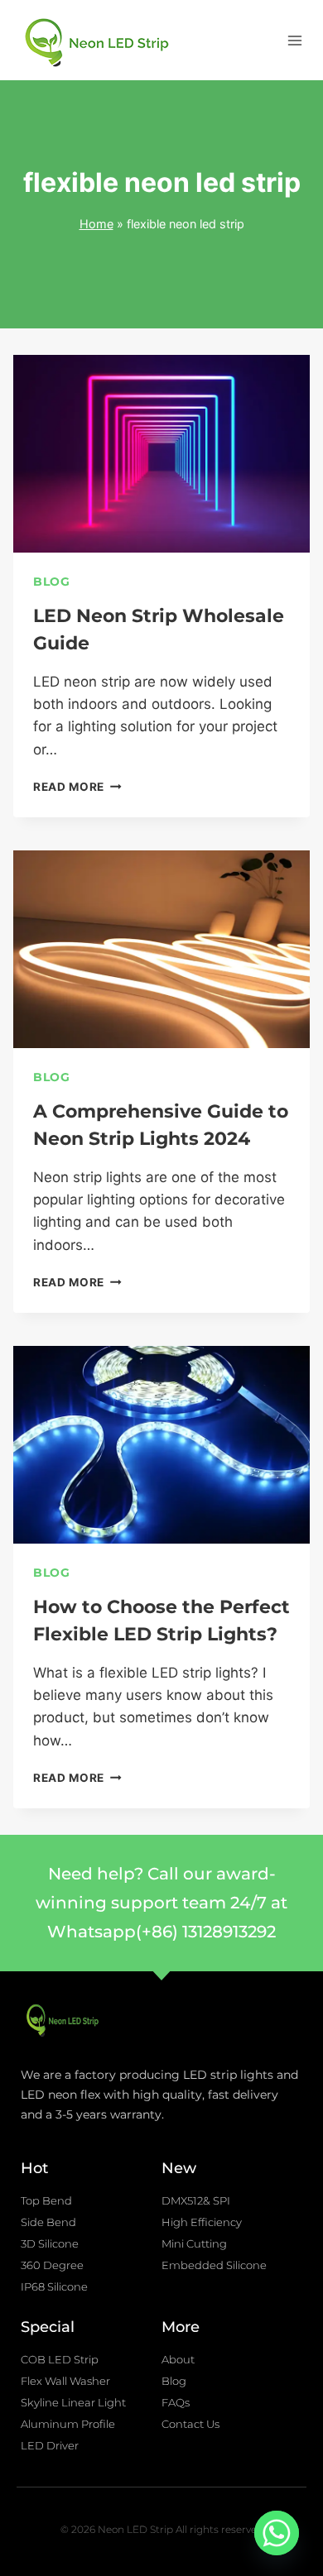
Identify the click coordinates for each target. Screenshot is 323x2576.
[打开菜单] (294, 40)
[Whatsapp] (277, 2533)
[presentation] (161, 454)
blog (52, 582)
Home (96, 224)
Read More (77, 787)
